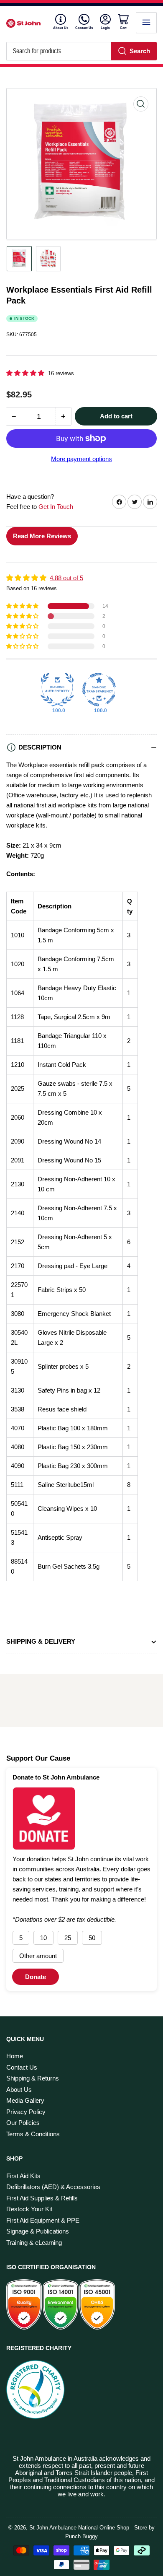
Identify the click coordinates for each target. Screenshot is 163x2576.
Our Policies (23, 2123)
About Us (61, 28)
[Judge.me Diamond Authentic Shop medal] (57, 690)
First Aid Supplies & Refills (42, 2198)
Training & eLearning (34, 2243)
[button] (26, 373)
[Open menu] (146, 23)
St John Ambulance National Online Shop (79, 2528)
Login (106, 28)
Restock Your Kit (29, 2209)
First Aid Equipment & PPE (43, 2220)
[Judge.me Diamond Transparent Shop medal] (99, 690)
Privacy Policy (26, 2112)
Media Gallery (25, 2100)
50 (92, 1938)
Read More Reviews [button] (42, 536)
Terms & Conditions (33, 2134)
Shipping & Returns (33, 2078)
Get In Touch (56, 507)
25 (68, 1938)
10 (43, 1938)
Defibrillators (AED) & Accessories (53, 2187)
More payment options (81, 459)
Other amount (38, 1956)
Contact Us (84, 28)
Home (15, 2056)
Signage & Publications (38, 2231)
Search (140, 51)
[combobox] (81, 51)
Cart (124, 28)
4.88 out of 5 (66, 578)
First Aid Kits (23, 2176)
